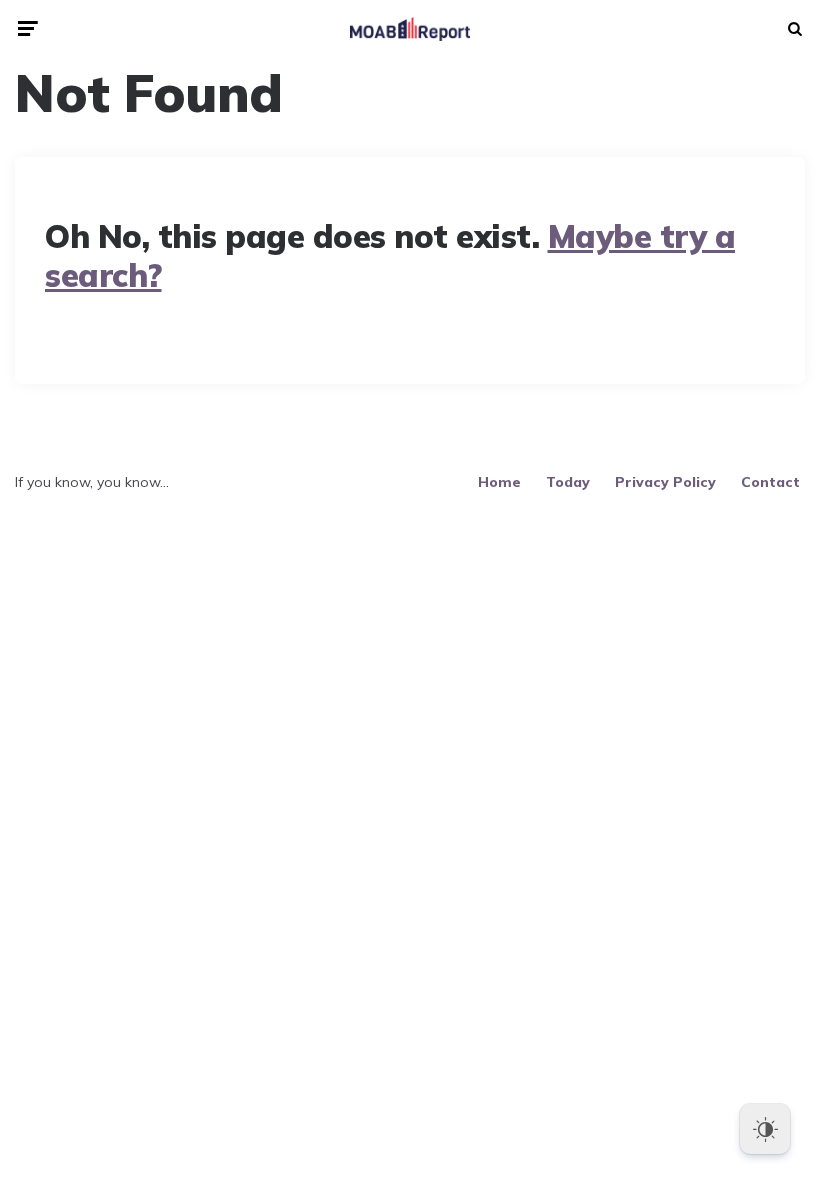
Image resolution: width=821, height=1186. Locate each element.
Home (499, 482)
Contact (770, 482)
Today (568, 482)
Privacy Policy (665, 482)
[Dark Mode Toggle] (765, 1129)
